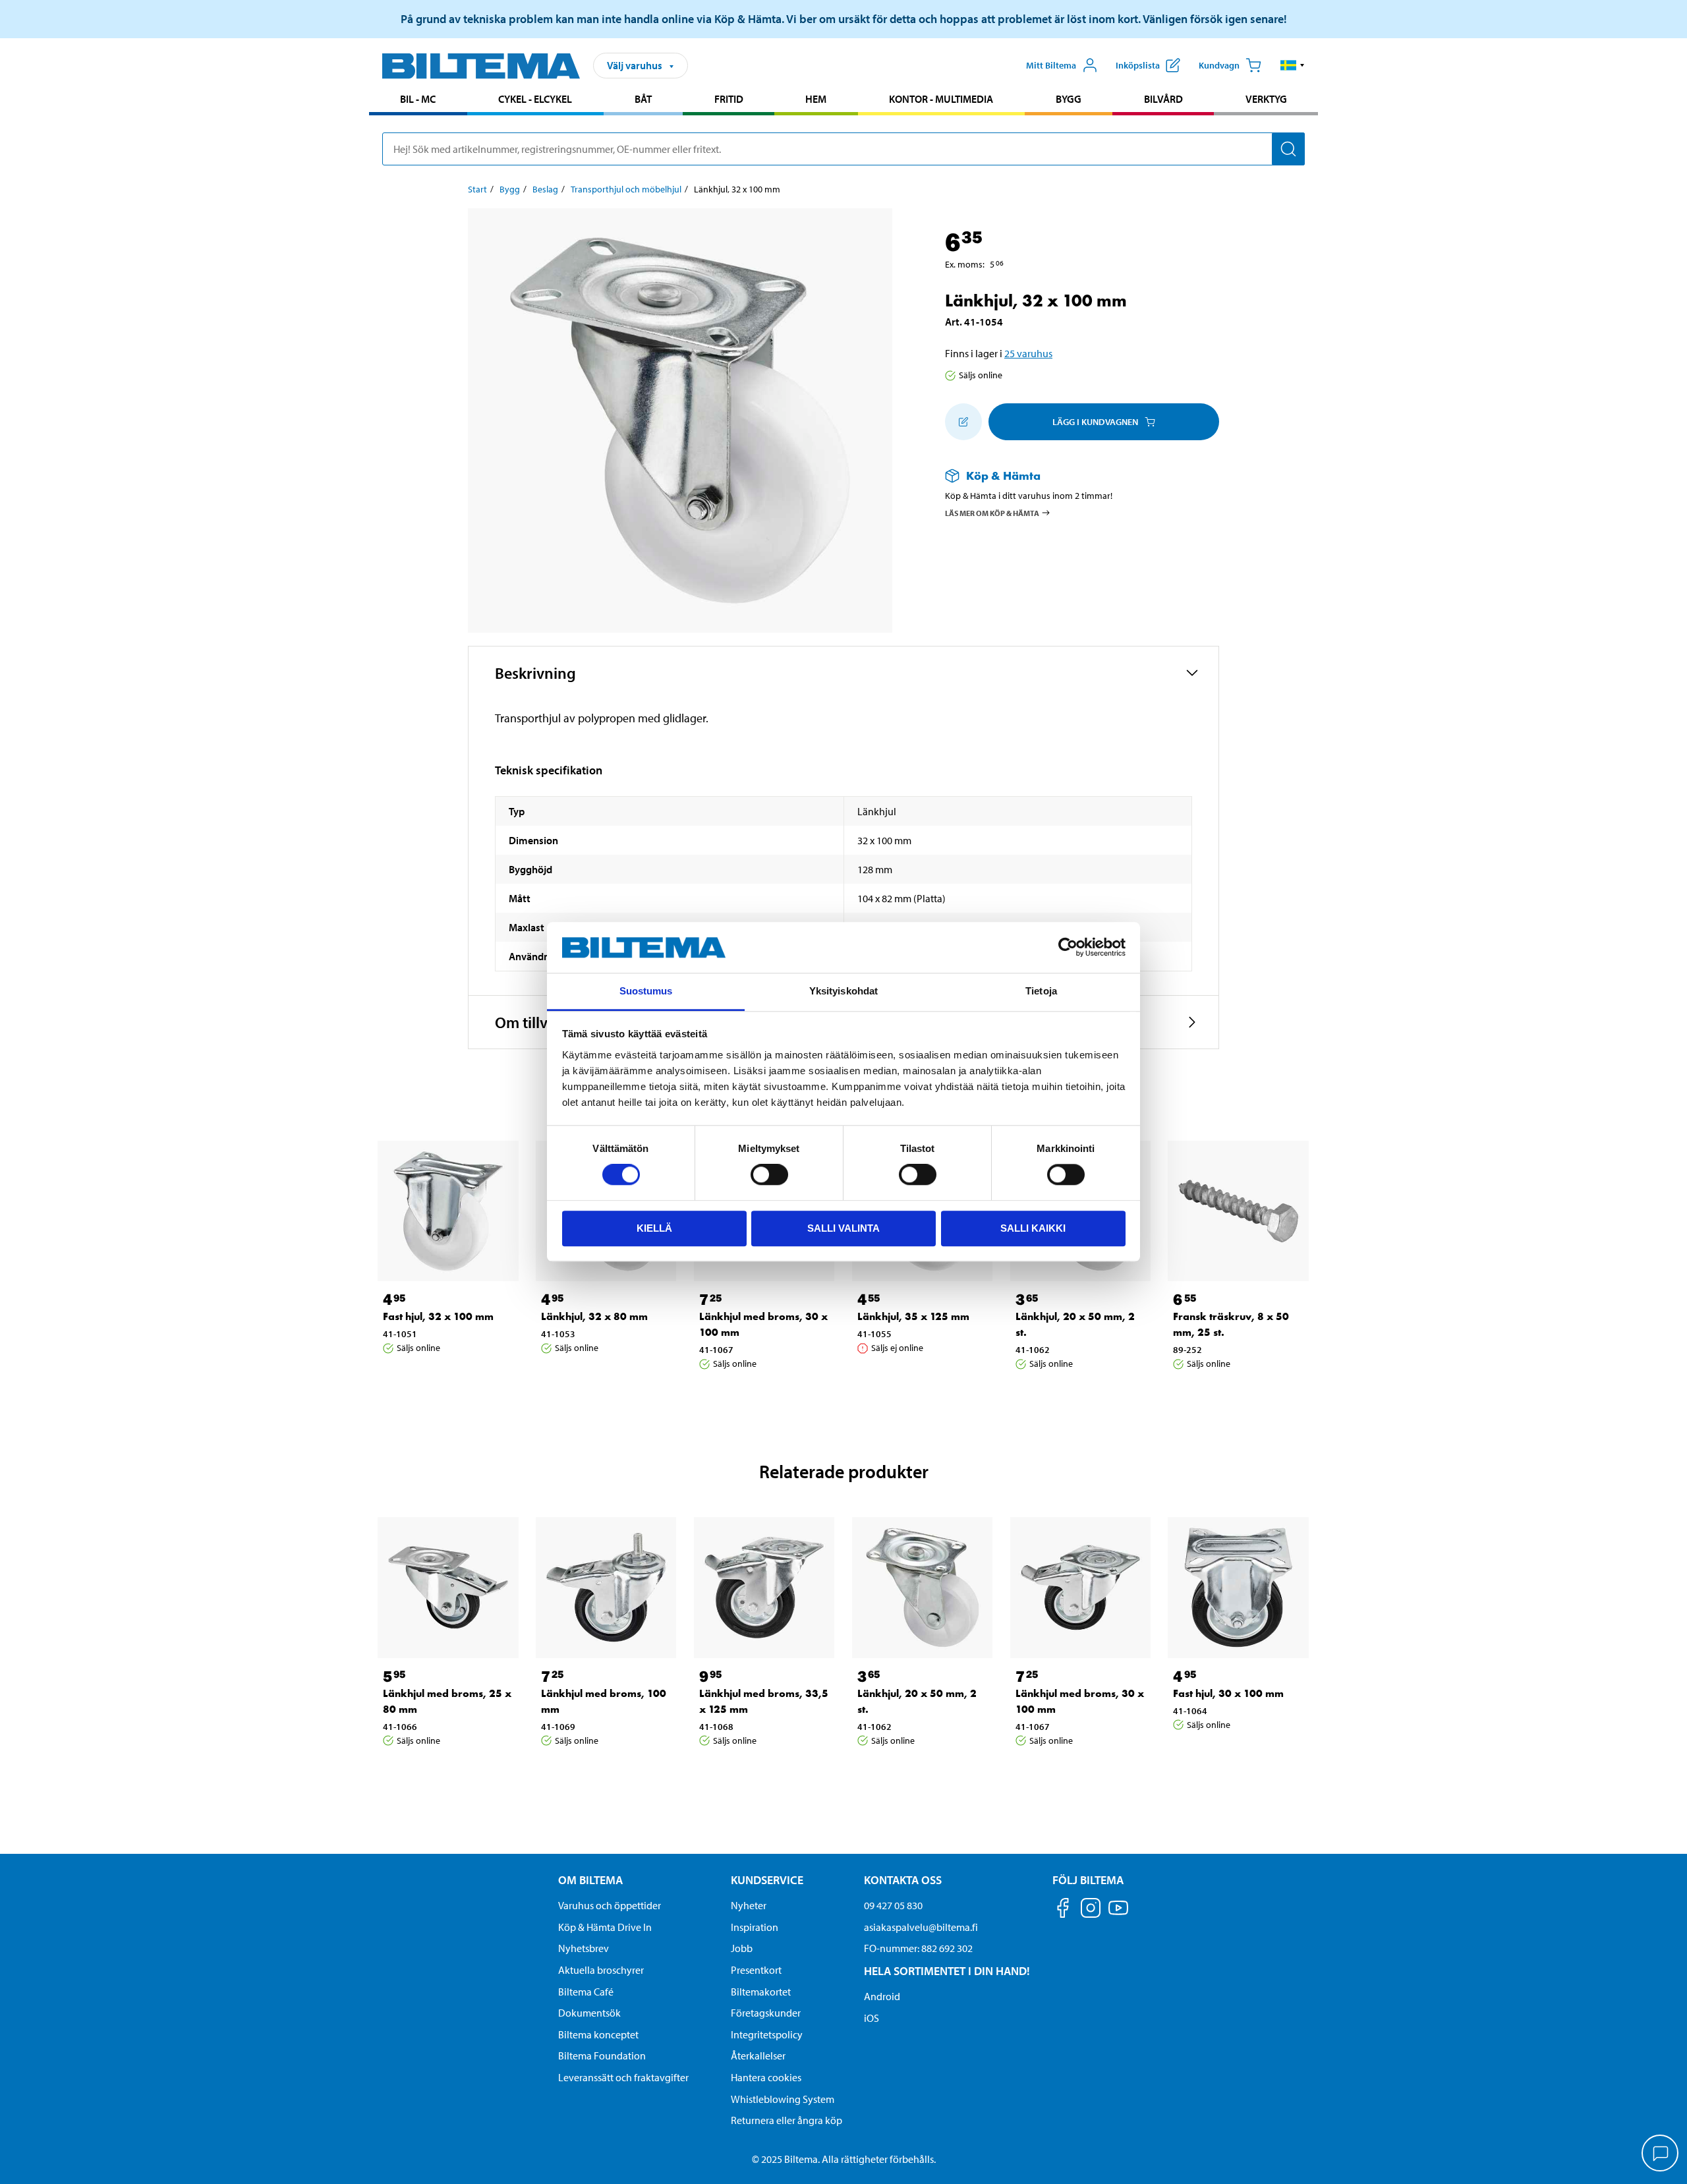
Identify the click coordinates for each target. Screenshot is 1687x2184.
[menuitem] (418, 101)
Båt (643, 99)
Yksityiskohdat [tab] (843, 991)
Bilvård (1163, 99)
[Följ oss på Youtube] (1118, 1914)
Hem (816, 99)
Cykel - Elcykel (535, 99)
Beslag (545, 189)
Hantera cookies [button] (766, 2077)
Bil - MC (418, 99)
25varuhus (1028, 353)
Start (477, 189)
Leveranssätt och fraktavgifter (623, 2077)
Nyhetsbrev (584, 1948)
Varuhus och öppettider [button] (610, 1905)
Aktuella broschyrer (601, 1970)
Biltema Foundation (602, 2055)
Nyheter (749, 1905)
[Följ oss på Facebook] (1063, 1910)
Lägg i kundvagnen (1095, 422)
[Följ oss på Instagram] (1091, 1910)
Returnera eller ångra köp (786, 2120)
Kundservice (767, 1880)
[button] (1293, 65)
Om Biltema (590, 1880)
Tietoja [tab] (1041, 991)
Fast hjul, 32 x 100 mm (438, 1316)
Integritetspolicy (767, 2034)
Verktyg (1266, 99)
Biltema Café (586, 1992)
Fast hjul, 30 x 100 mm (1228, 1693)
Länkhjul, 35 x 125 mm (913, 1316)
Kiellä (654, 1228)
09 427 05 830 (893, 1905)
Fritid (729, 99)
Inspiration (755, 1927)
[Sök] (1288, 149)
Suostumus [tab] (646, 991)
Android (882, 1996)
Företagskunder (766, 2013)
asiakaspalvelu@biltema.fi (921, 1927)
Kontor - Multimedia (941, 99)
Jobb (742, 1948)
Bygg (1069, 99)
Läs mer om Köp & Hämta (992, 512)
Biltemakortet (761, 1992)
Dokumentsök (589, 2013)
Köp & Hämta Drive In (605, 1927)
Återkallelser (758, 2055)
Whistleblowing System (783, 2099)
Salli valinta (843, 1228)
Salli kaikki (1033, 1228)
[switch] (769, 1174)
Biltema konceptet (598, 2034)
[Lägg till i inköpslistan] (963, 422)
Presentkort (756, 1970)
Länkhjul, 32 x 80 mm (594, 1316)
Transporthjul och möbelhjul (626, 189)
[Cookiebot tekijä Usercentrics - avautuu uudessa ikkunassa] (1068, 948)
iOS (872, 2018)
